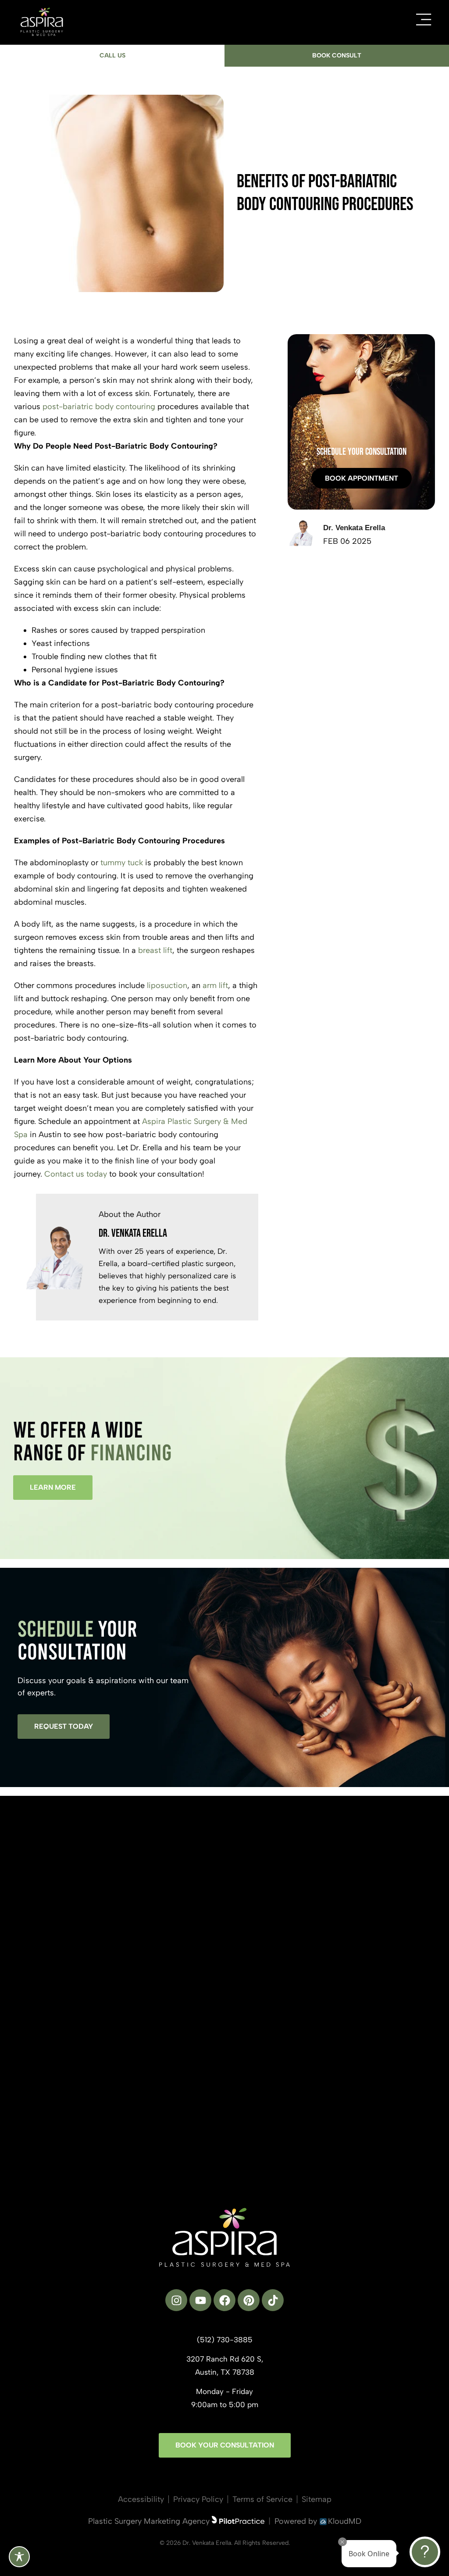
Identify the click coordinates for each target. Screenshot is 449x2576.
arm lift (215, 985)
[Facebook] (224, 2300)
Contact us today (76, 1174)
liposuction (167, 985)
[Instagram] (176, 2300)
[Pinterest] (249, 2300)
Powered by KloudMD (318, 2521)
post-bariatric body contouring (99, 407)
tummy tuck (122, 863)
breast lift (155, 950)
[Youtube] (200, 2300)
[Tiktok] (273, 2300)
